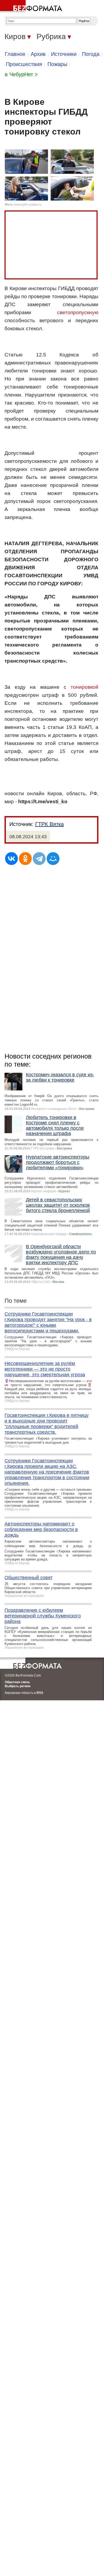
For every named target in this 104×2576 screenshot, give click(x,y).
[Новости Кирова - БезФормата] (32, 7)
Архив (38, 54)
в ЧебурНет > (21, 74)
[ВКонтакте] (11, 859)
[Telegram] (39, 859)
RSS (40, 1693)
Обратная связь (17, 1682)
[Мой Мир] (53, 859)
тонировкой (85, 687)
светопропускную (78, 312)
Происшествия (24, 64)
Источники (64, 54)
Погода (91, 54)
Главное (15, 54)
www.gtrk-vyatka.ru (28, 205)
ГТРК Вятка (49, 824)
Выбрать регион (18, 1686)
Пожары (57, 64)
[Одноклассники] (25, 859)
